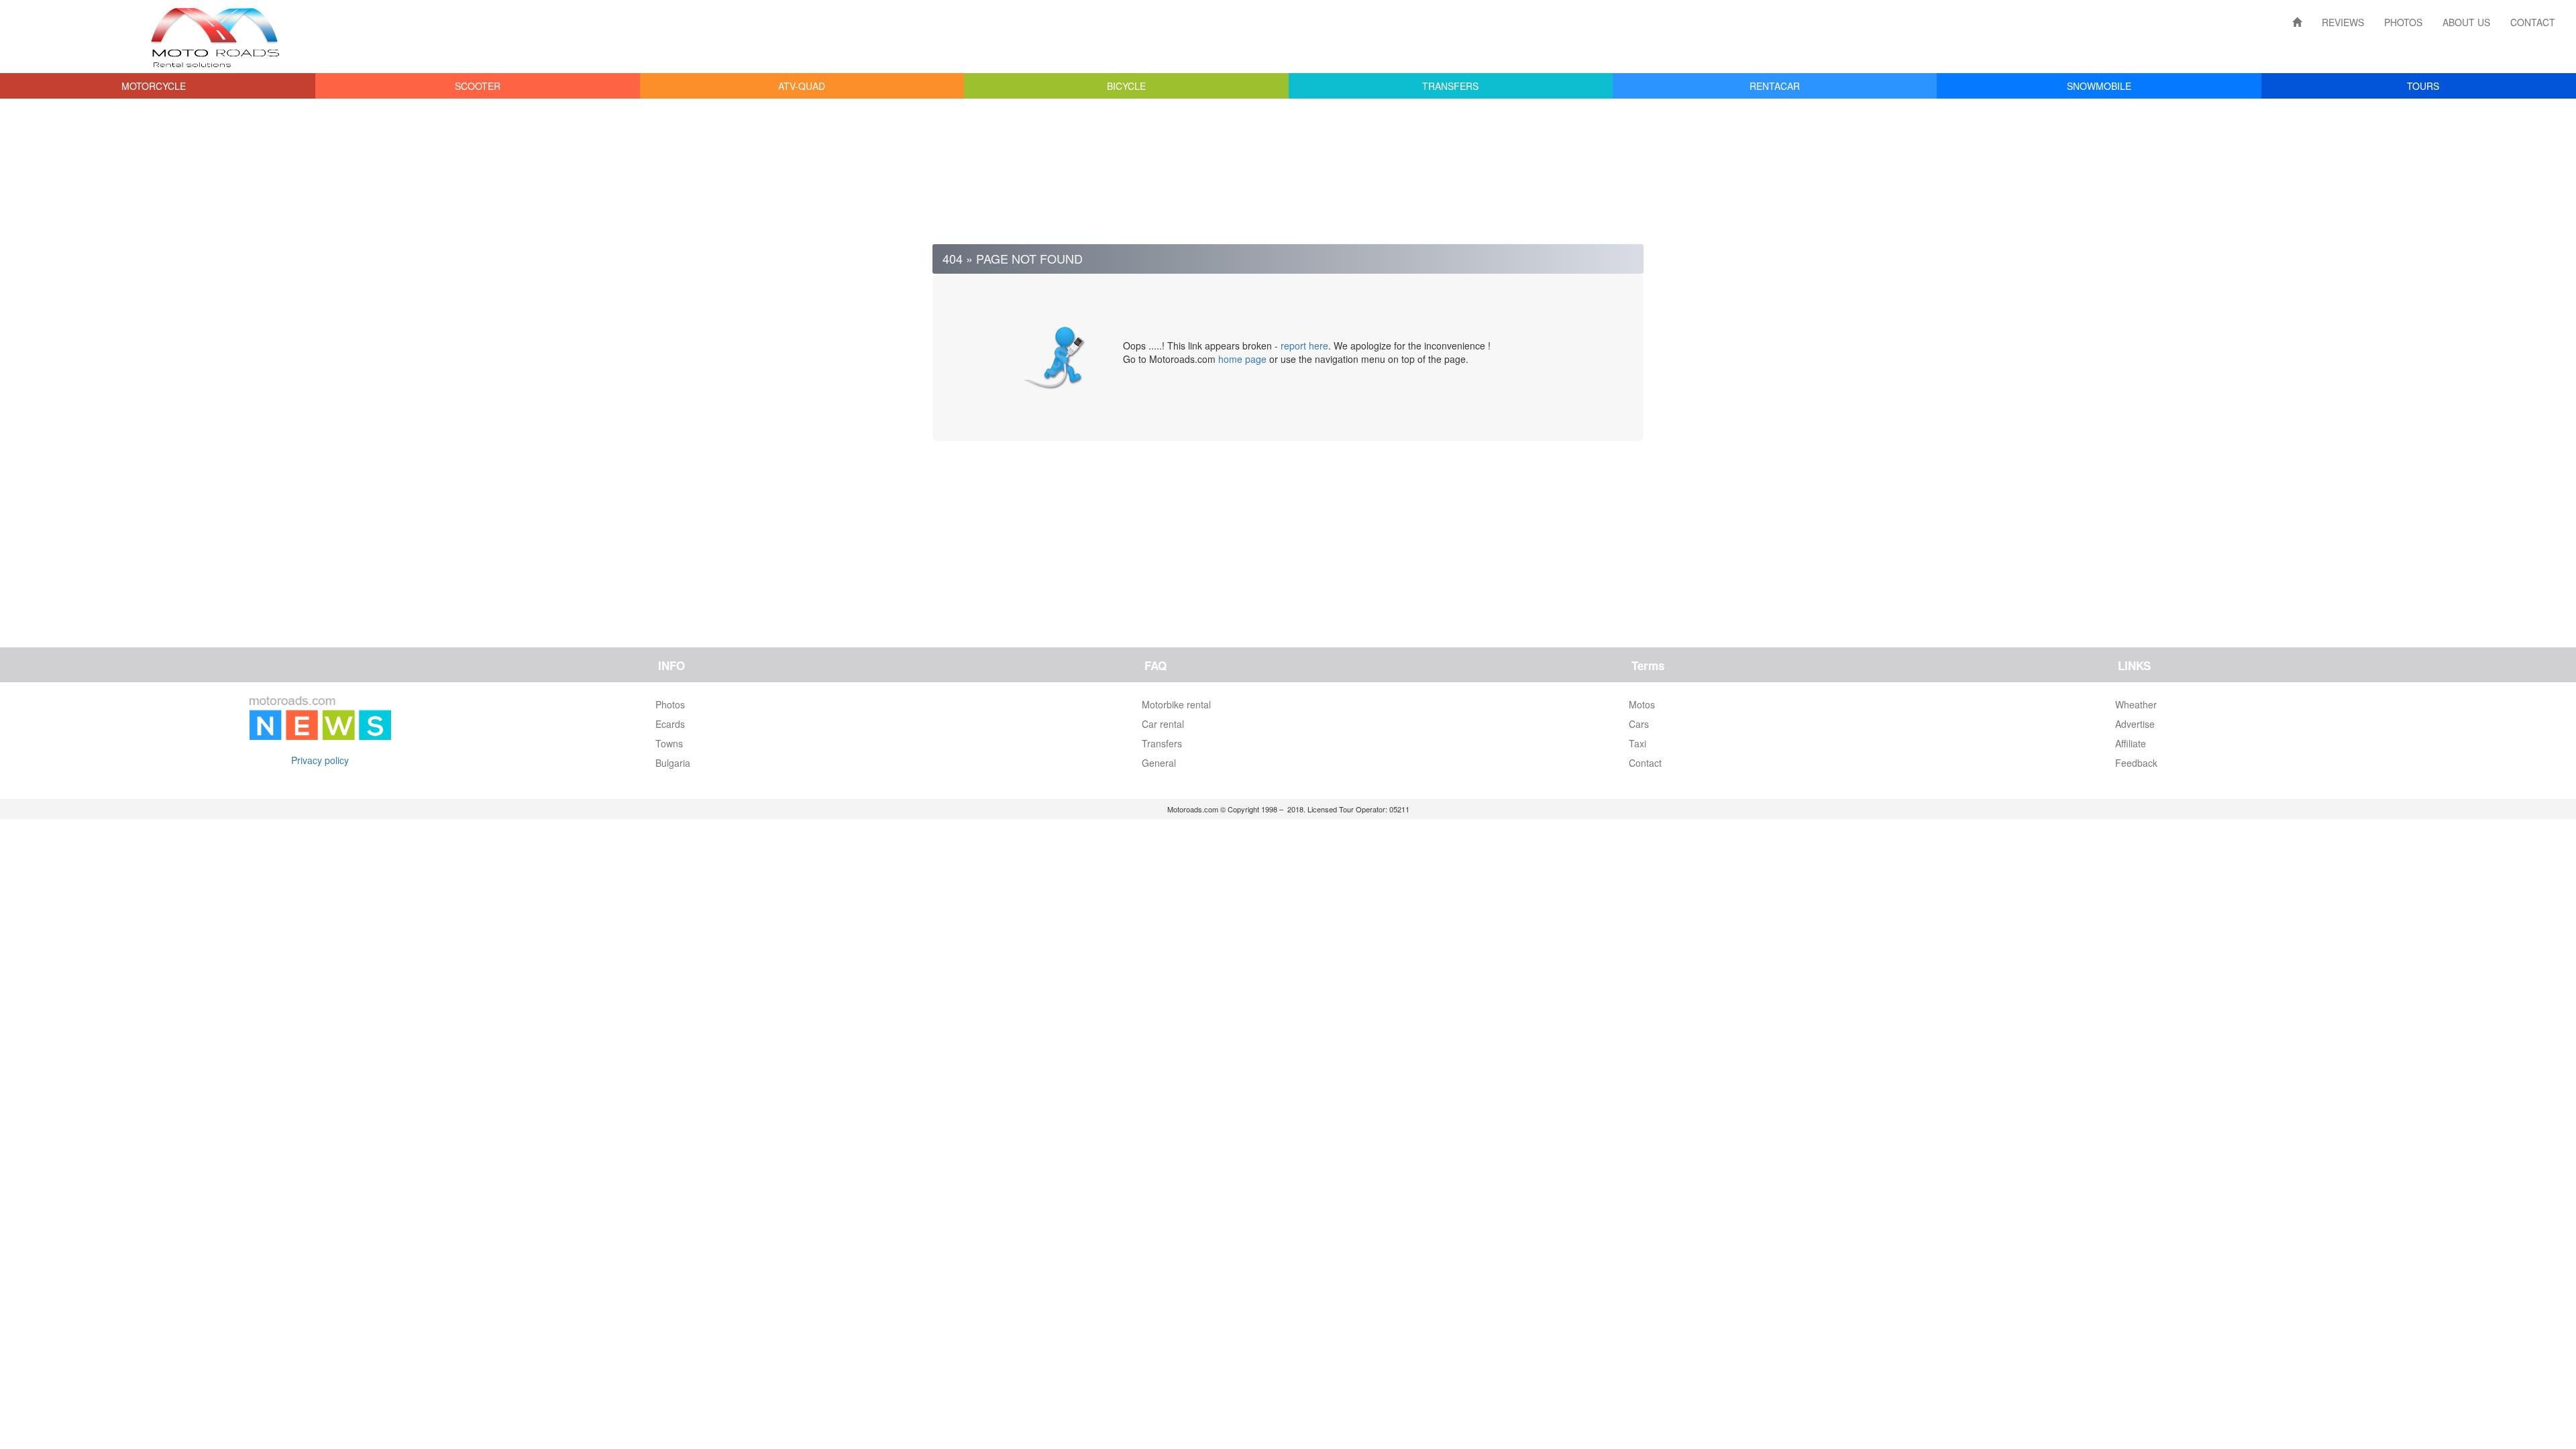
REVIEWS (2343, 22)
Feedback (2136, 763)
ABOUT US (2466, 22)
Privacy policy (320, 760)
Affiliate (2131, 743)
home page (1242, 359)
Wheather (2136, 704)
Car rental (1163, 724)
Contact (1645, 763)
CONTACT (2533, 22)
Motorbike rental (1176, 704)
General (1159, 763)
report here (1304, 345)
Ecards (670, 724)
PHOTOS (2403, 22)
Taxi (1638, 743)
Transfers (1162, 743)
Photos (670, 704)
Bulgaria (673, 763)
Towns (669, 743)
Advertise (2135, 724)
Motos (1642, 704)
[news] (320, 715)
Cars (1639, 724)
